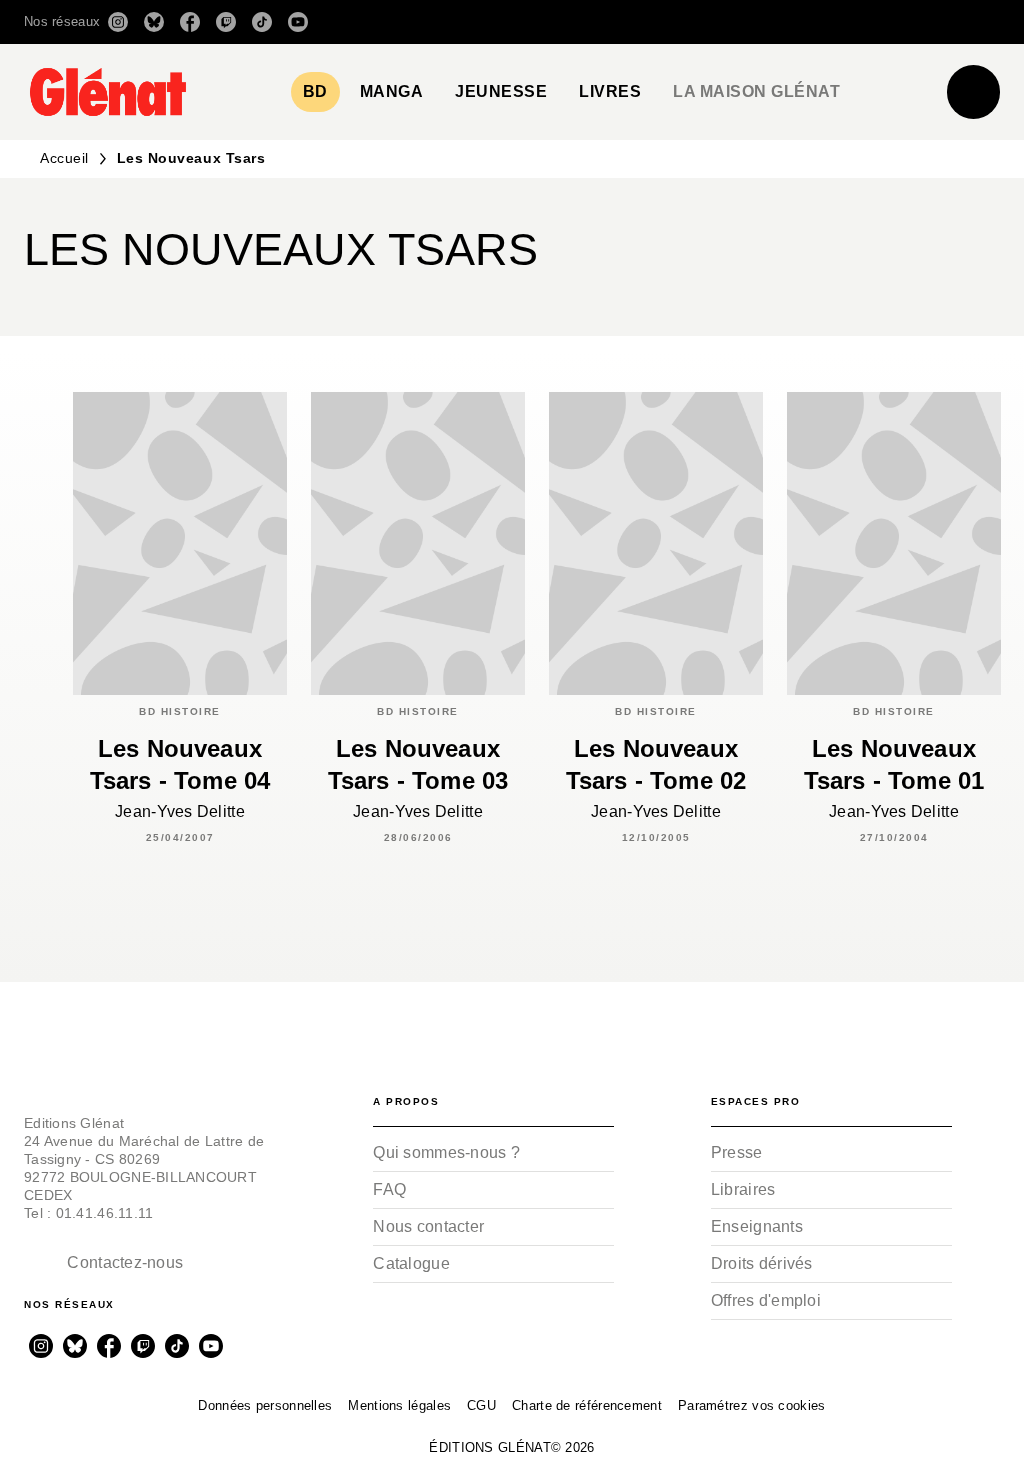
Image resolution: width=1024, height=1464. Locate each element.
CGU (481, 1405)
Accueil (64, 158)
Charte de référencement (587, 1405)
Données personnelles (265, 1405)
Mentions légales (399, 1405)
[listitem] (118, 22)
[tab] (315, 92)
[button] (718, 22)
